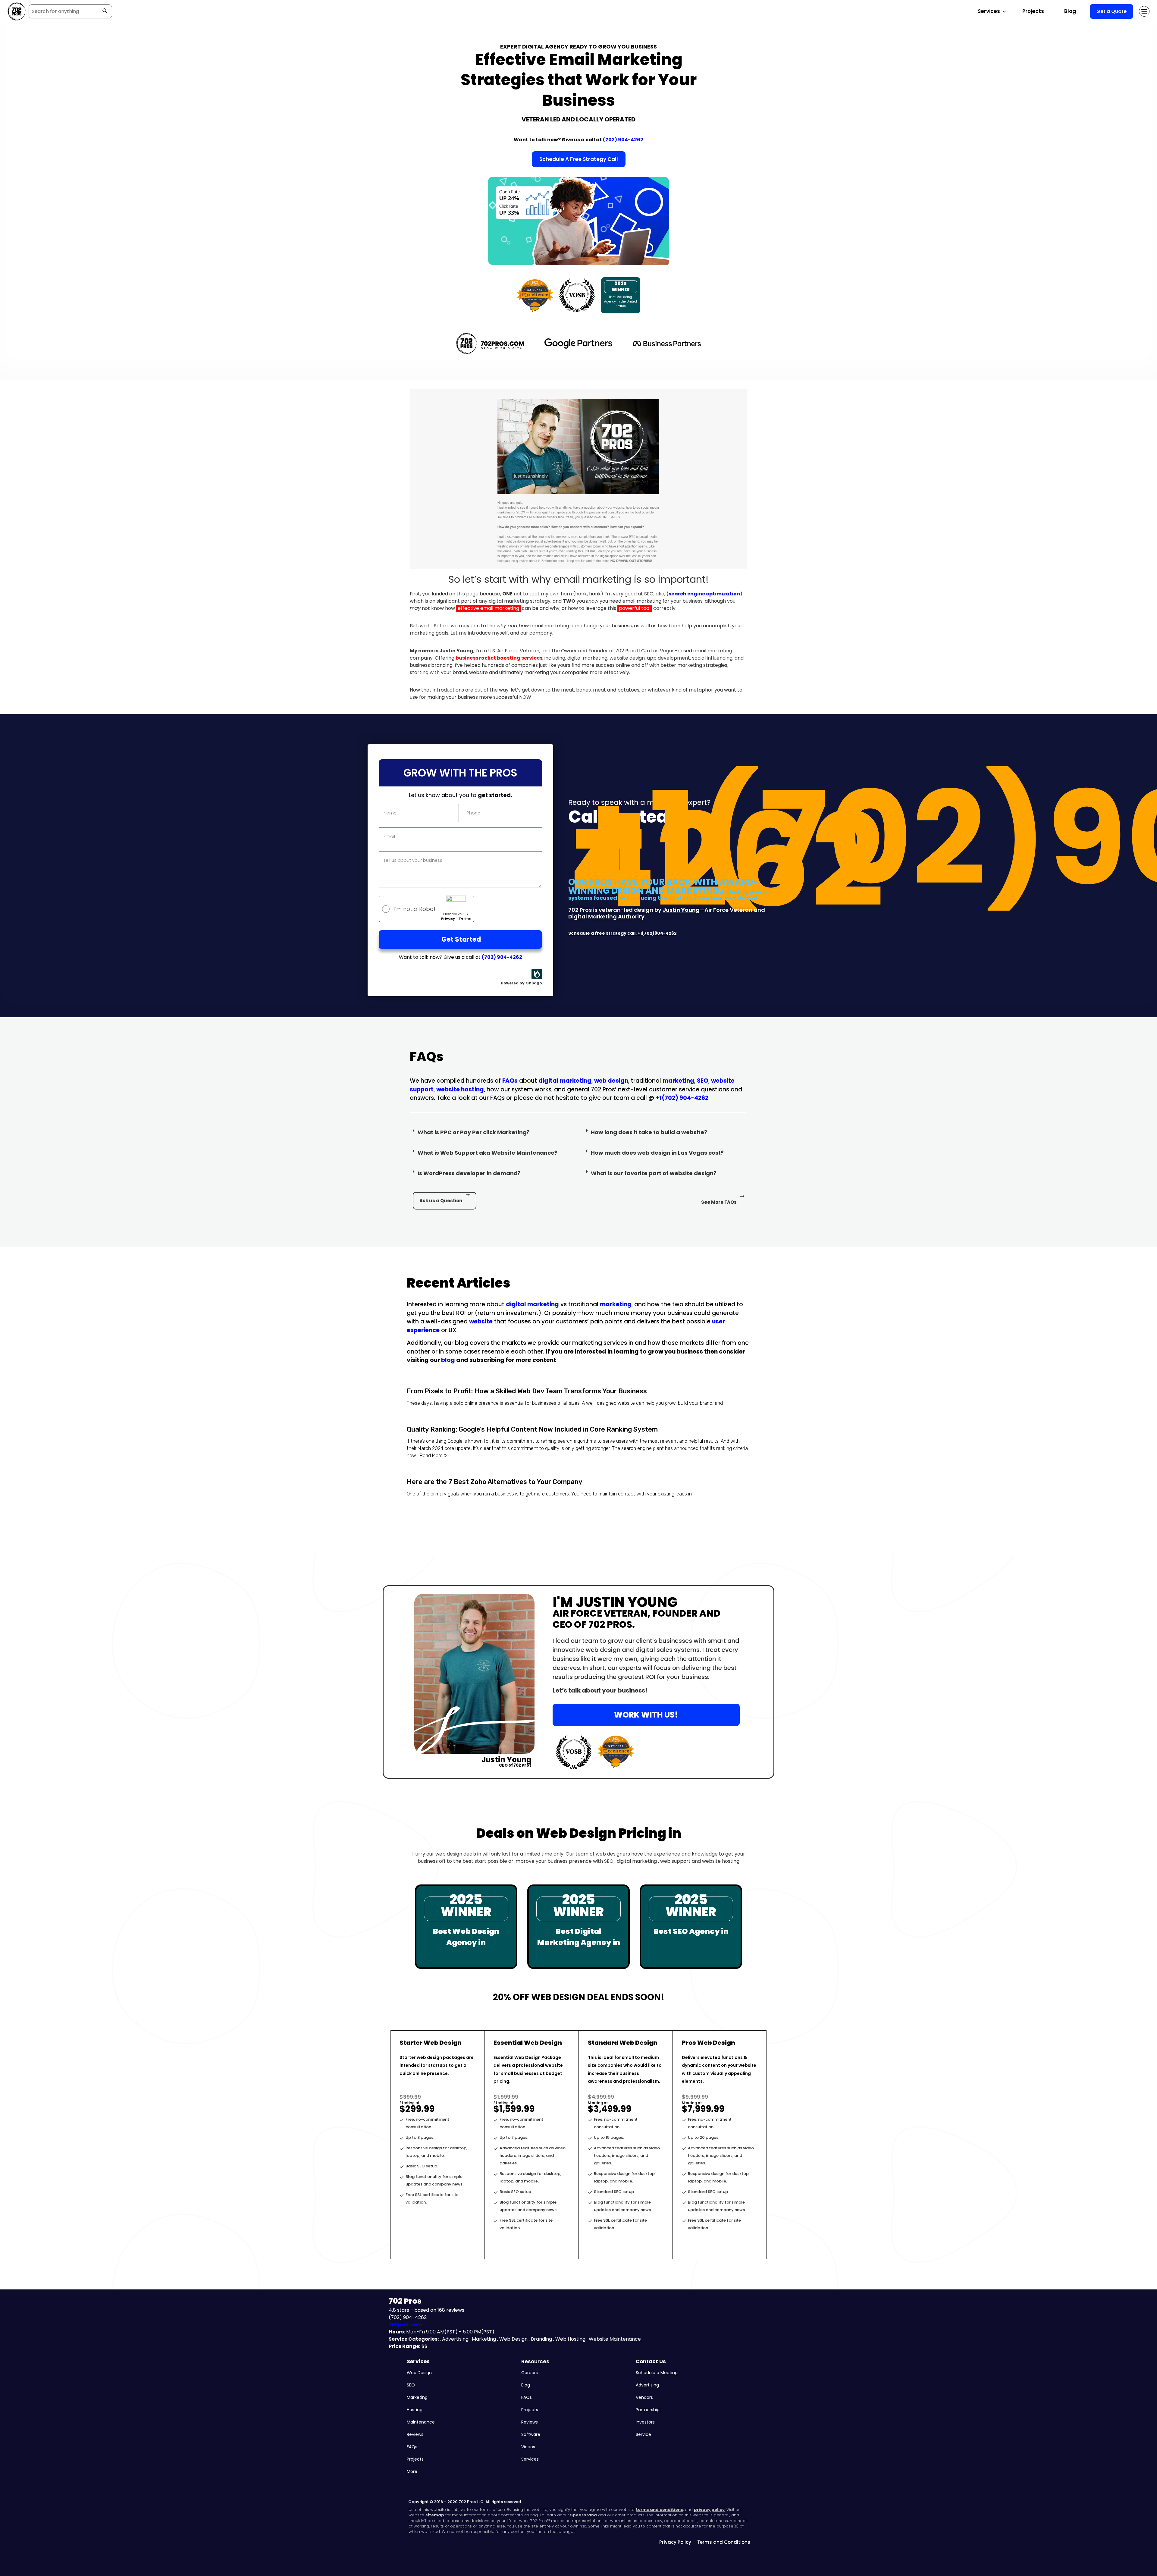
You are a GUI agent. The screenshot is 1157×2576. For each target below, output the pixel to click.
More (412, 2471)
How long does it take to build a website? (649, 1132)
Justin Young (681, 910)
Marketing (417, 2397)
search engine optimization (704, 594)
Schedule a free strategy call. (603, 933)
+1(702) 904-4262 (682, 1098)
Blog (1070, 11)
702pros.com (405, 2325)
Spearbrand (583, 2515)
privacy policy (709, 2510)
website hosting (460, 1089)
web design (611, 1081)
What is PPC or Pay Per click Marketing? (474, 1132)
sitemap (435, 2515)
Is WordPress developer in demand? (469, 1173)
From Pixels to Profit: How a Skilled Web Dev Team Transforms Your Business (527, 1391)
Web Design (419, 2373)
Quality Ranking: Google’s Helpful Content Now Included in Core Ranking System (532, 1429)
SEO (703, 1081)
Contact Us (651, 2361)
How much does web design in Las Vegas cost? (657, 1153)
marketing (678, 1081)
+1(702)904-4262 (657, 933)
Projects (1033, 11)
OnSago (534, 983)
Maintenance (421, 2422)
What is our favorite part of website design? (654, 1173)
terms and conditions (659, 2510)
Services (418, 2361)
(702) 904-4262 (623, 140)
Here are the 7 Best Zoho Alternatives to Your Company (495, 1482)
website (481, 1321)
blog (448, 1360)
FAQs (510, 1081)
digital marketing (565, 1081)
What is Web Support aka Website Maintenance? (488, 1153)
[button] (492, 1134)
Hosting (415, 2410)
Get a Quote (1112, 11)
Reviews (415, 2434)
